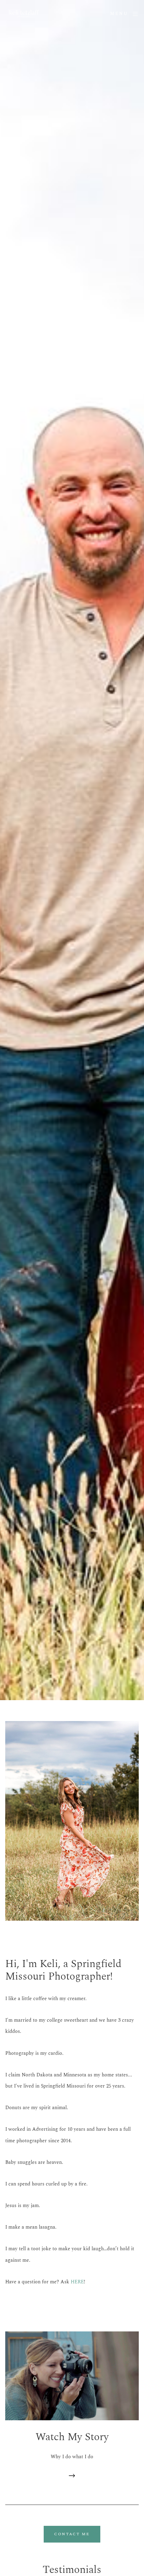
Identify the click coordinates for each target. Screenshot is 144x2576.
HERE (77, 2282)
